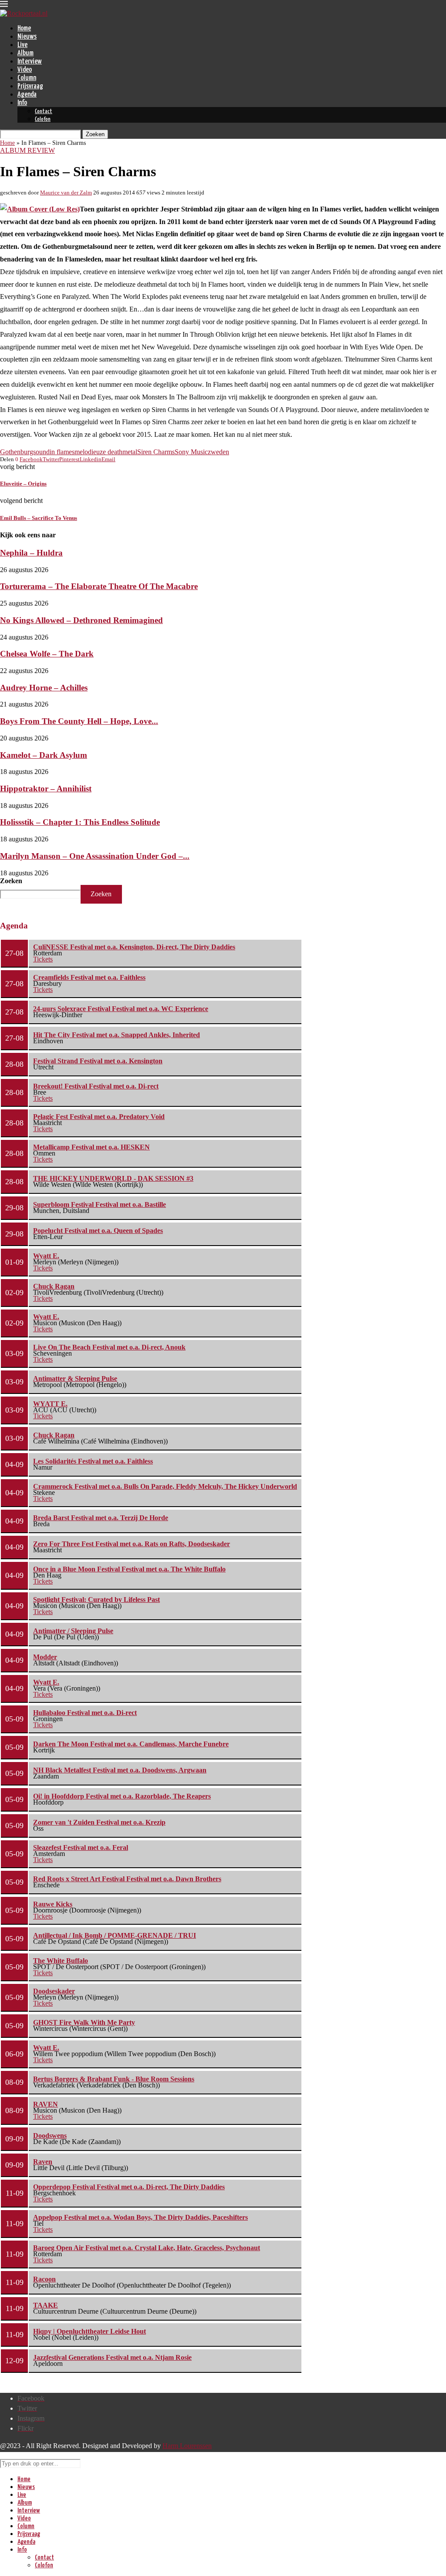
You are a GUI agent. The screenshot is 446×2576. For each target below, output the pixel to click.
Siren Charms (156, 452)
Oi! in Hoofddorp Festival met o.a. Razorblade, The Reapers (122, 1796)
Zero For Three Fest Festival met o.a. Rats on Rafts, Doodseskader (132, 1544)
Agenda (27, 95)
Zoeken (11, 881)
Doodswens (50, 2136)
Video (25, 70)
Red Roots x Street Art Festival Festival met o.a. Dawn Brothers (127, 1879)
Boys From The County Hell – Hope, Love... (79, 721)
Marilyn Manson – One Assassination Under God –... (95, 856)
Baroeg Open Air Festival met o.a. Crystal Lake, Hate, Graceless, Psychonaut (147, 2248)
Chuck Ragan (54, 1286)
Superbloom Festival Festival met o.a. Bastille (100, 1204)
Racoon (44, 2279)
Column (27, 78)
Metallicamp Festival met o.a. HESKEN (91, 1147)
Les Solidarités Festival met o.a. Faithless (93, 1461)
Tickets (43, 959)
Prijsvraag (30, 86)
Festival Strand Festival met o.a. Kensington (98, 1061)
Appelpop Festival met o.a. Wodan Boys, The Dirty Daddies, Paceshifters (140, 2217)
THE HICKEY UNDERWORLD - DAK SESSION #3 (113, 1178)
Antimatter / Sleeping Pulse (73, 1631)
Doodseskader (54, 1991)
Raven (43, 2162)
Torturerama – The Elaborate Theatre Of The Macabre (99, 586)
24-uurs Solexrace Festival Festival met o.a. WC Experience (121, 1009)
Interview (30, 62)
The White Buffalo (61, 1961)
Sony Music (191, 452)
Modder (45, 1657)
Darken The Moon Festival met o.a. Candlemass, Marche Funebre (131, 1744)
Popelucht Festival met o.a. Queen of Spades (98, 1231)
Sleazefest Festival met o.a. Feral (81, 1847)
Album (25, 53)
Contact (44, 112)
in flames (62, 452)
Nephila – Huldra (31, 553)
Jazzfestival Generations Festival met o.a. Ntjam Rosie (112, 2357)
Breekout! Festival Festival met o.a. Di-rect (96, 1086)
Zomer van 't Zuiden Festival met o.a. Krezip (99, 1822)
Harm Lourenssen (187, 2446)
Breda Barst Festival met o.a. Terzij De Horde (101, 1518)
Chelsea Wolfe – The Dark (47, 654)
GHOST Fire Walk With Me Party (84, 2022)
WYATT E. (50, 1404)
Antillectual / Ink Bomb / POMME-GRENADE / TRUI (115, 1935)
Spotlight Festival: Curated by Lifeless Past (96, 1600)
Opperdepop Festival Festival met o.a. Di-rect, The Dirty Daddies (129, 2187)
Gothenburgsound (25, 452)
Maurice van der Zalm (66, 193)
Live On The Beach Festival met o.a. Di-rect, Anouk (109, 1347)
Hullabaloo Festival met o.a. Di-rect (85, 1713)
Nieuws (27, 37)
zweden (218, 452)
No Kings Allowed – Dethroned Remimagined (81, 620)
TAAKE (46, 2305)
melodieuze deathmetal (106, 452)
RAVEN (46, 2104)
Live (22, 45)
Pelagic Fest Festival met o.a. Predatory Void (99, 1117)
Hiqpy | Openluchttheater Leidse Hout (90, 2331)
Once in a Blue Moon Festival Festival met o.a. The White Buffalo (129, 1569)
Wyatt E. (46, 1256)
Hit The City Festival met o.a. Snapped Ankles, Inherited (117, 1035)
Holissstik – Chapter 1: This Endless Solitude (80, 822)
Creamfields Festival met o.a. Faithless (89, 977)
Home (24, 28)
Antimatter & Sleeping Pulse (75, 1378)
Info (22, 103)
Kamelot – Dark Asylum (44, 755)
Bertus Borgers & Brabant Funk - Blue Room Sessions (114, 2079)
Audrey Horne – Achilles (44, 688)
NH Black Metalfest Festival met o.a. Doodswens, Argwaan (120, 1770)
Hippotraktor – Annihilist (46, 789)
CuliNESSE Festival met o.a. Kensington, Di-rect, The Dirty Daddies (134, 947)
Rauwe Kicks (53, 1904)
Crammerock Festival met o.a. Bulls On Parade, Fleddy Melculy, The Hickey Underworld (165, 1486)
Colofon (43, 119)
